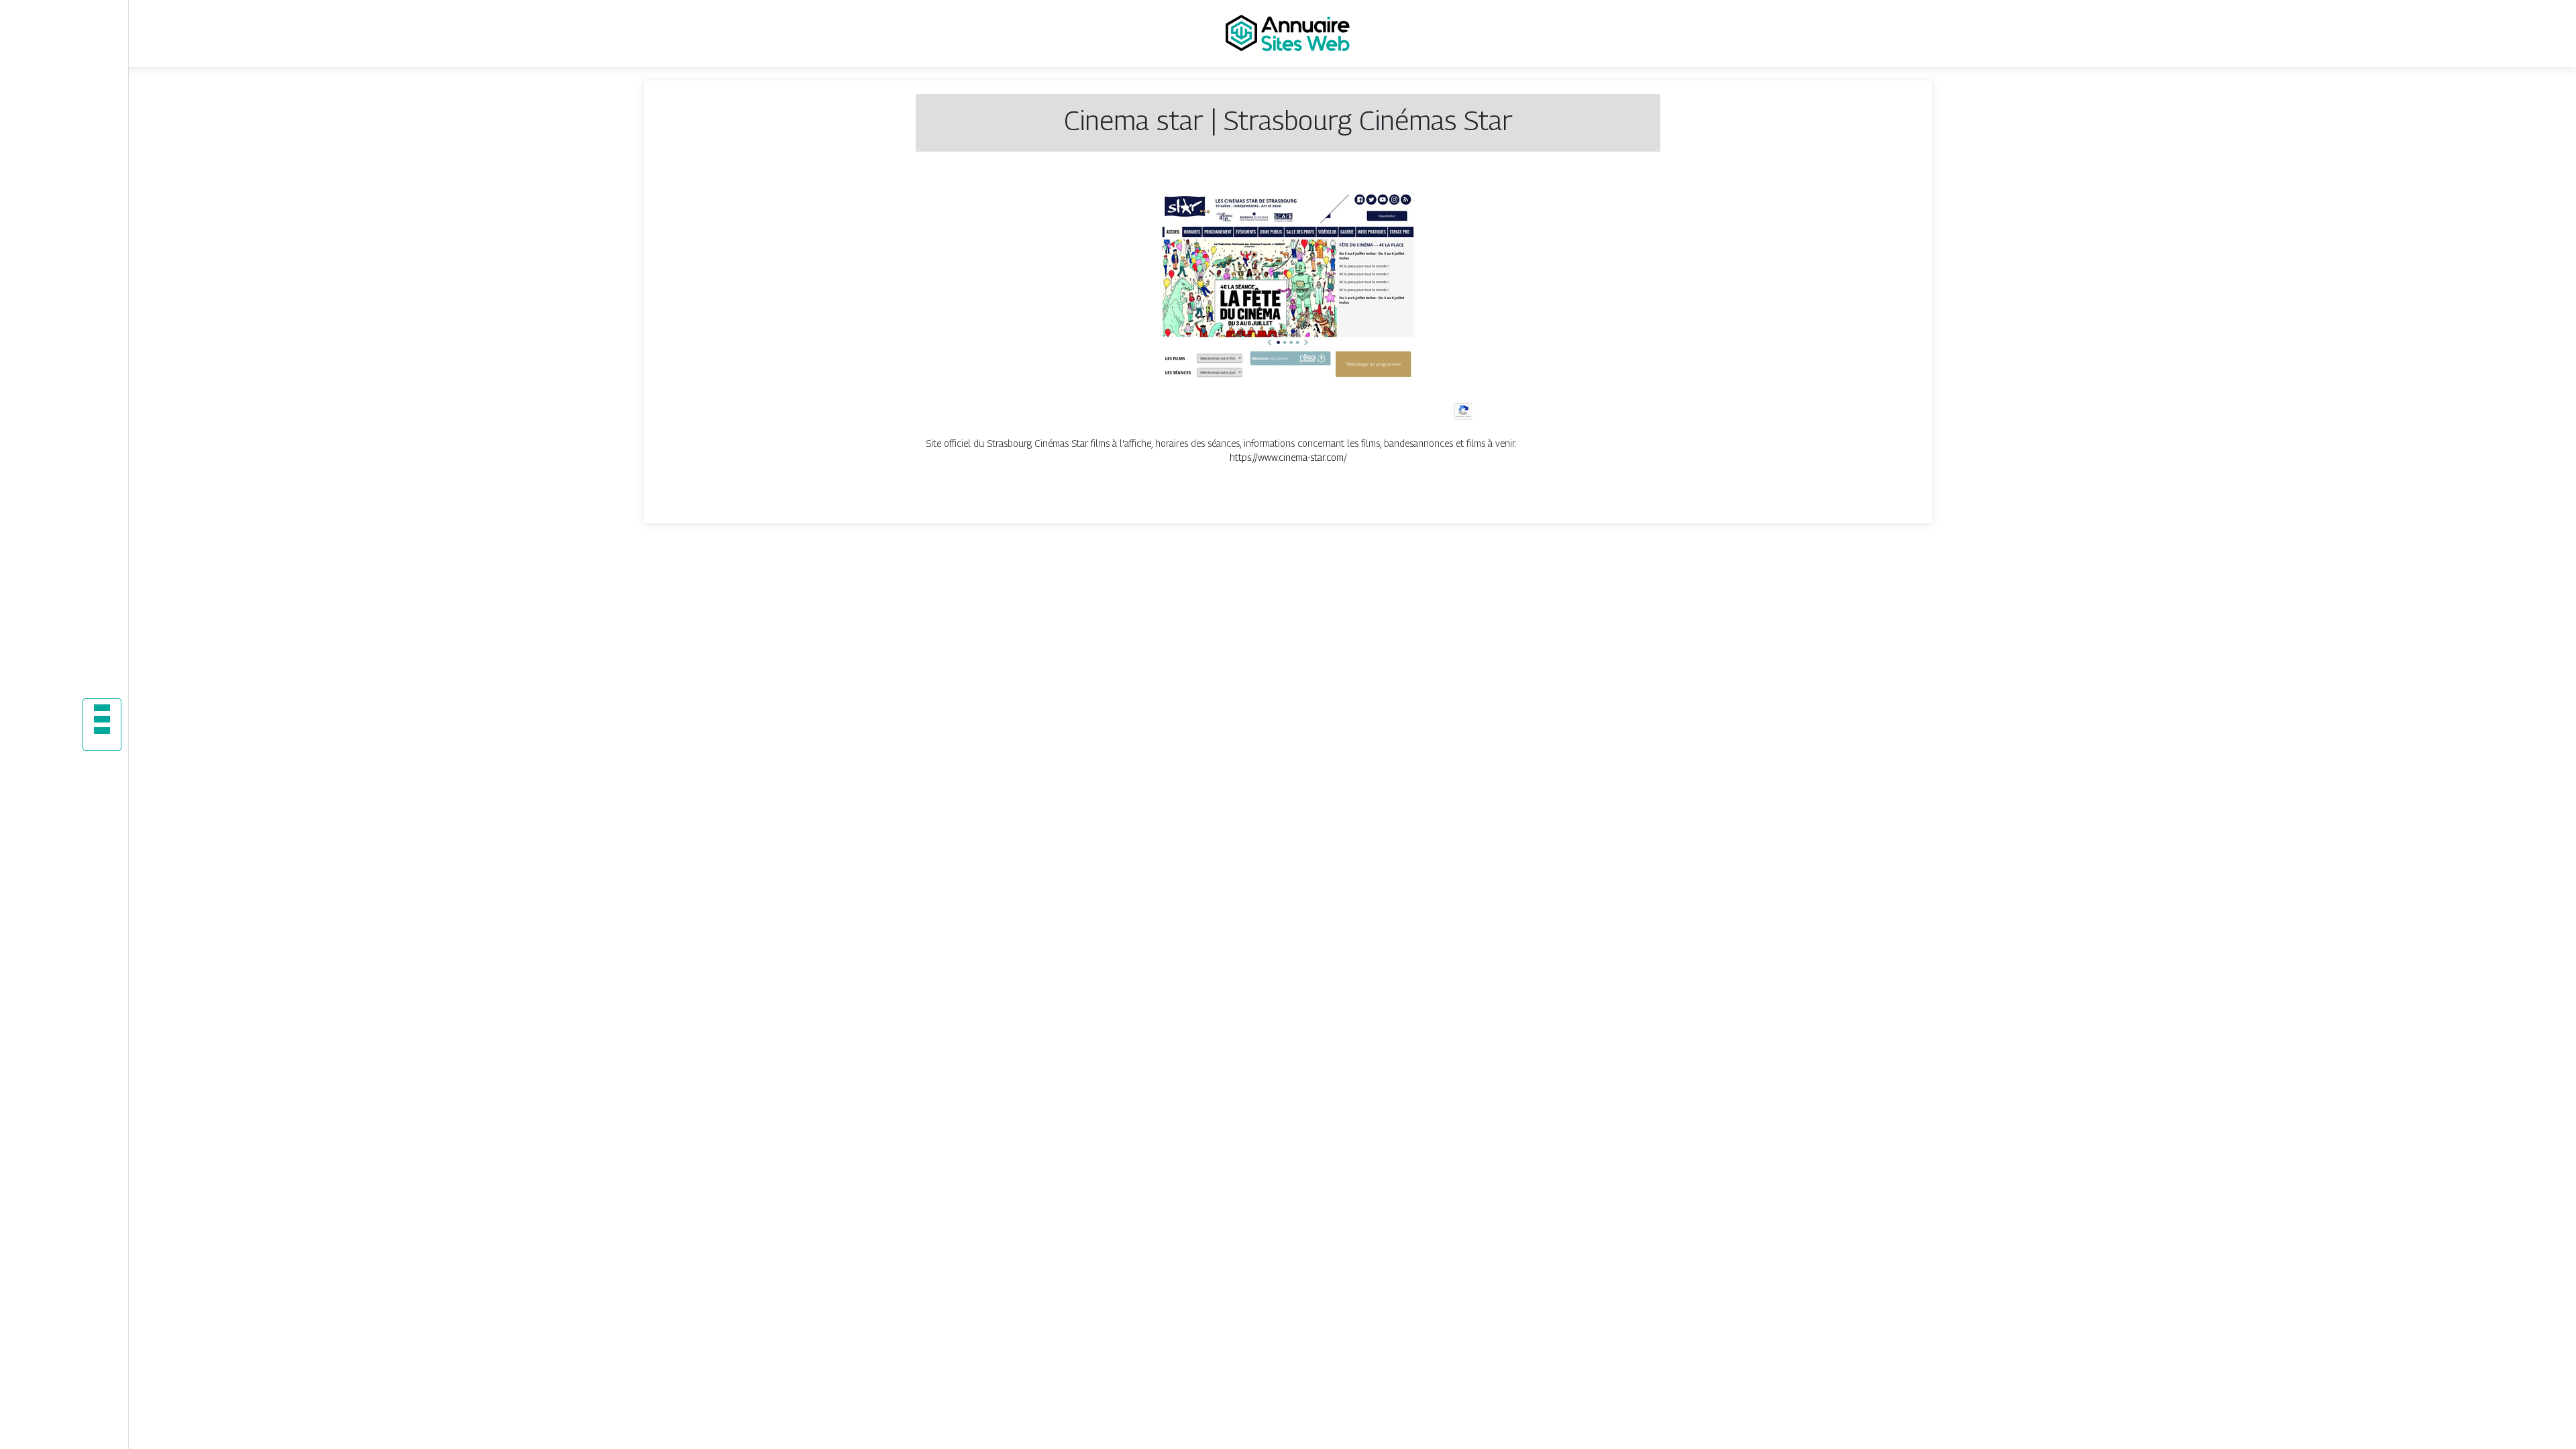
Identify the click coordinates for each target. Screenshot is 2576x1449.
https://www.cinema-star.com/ (1288, 457)
